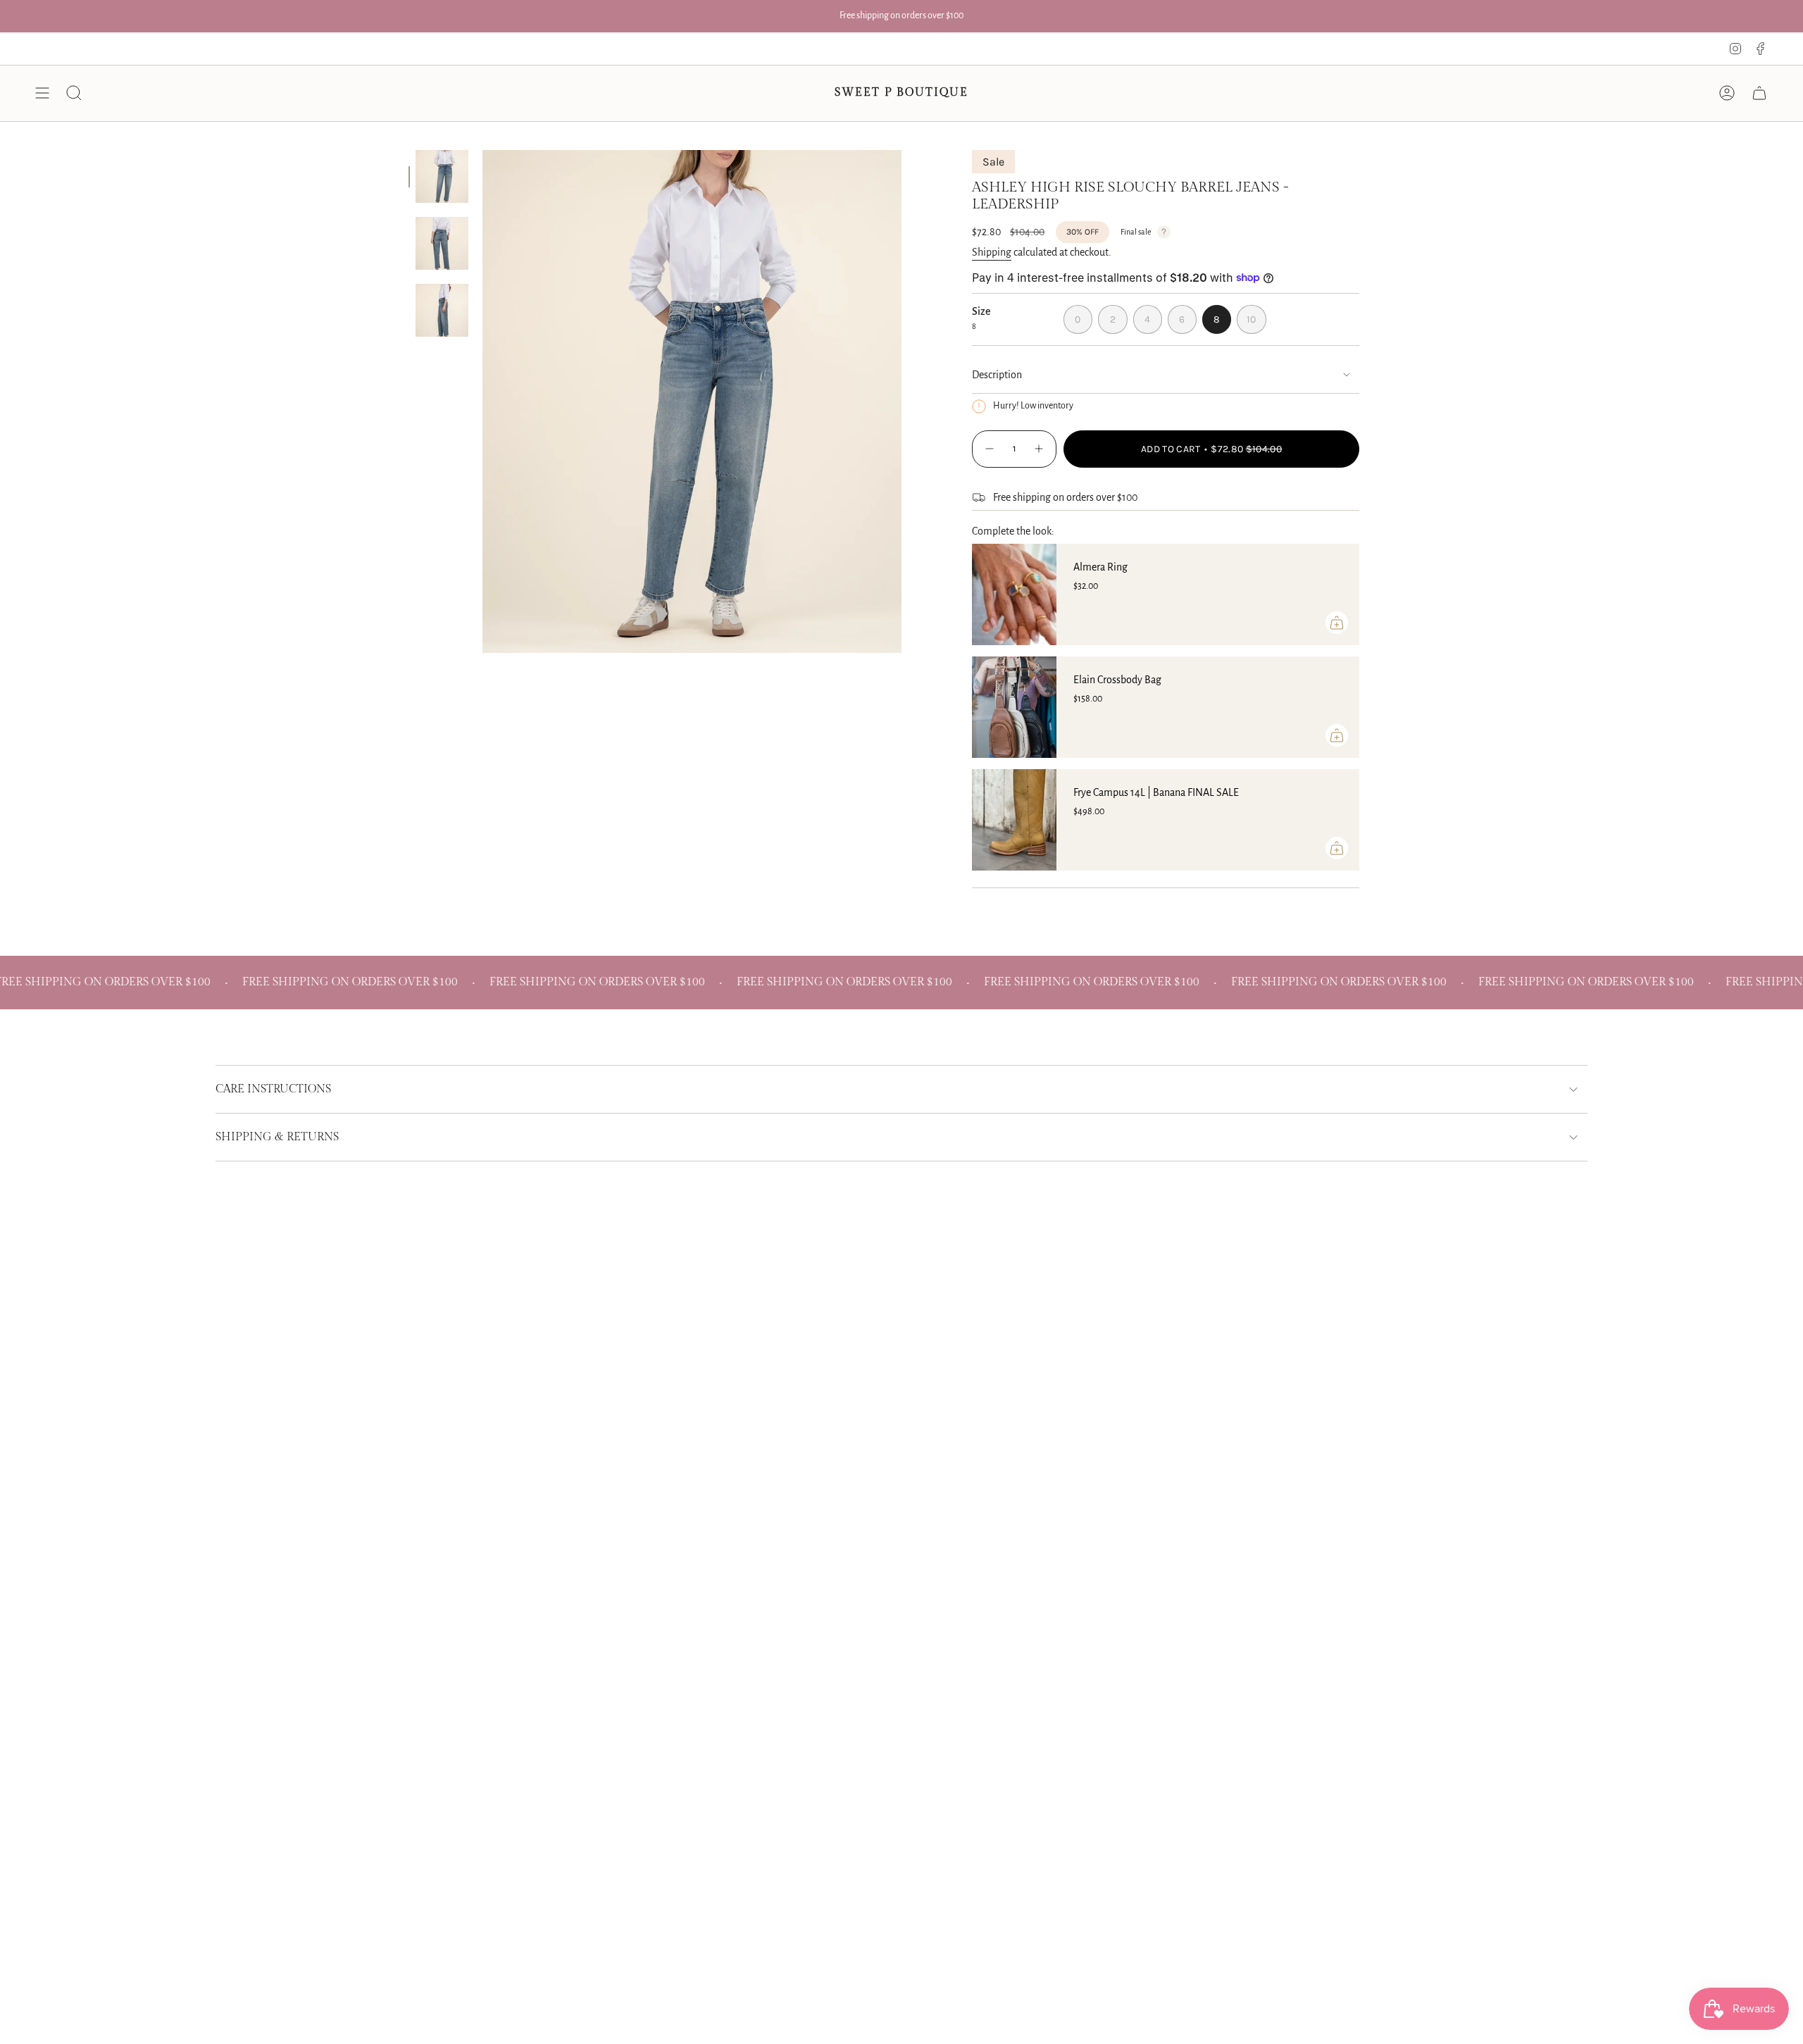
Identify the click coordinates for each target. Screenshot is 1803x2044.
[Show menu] (42, 93)
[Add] (1337, 623)
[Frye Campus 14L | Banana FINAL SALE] (1014, 820)
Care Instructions (273, 1089)
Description (997, 375)
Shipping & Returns (277, 1137)
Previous (482, 401)
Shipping (992, 252)
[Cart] (1759, 93)
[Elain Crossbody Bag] (1014, 707)
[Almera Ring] (1014, 594)
